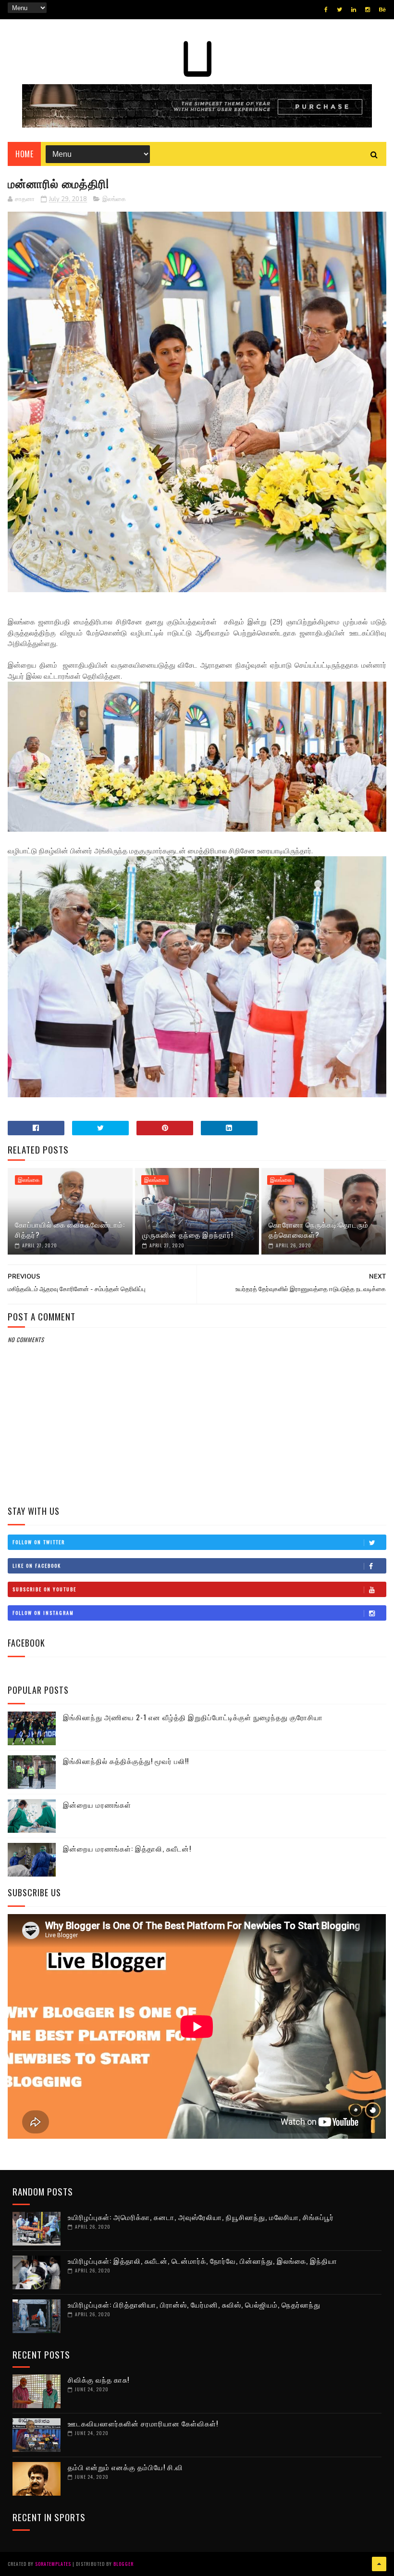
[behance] (382, 10)
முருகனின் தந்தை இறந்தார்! (188, 1234)
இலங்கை (114, 199)
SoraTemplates (53, 2564)
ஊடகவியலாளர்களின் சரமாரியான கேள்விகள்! (143, 2423)
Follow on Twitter (39, 1542)
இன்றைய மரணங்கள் (97, 1804)
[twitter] (339, 10)
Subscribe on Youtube (44, 1589)
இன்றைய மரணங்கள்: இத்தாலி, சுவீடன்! (127, 1848)
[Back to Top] (379, 2564)
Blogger (123, 2564)
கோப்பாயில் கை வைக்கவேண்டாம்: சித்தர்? (70, 1229)
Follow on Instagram (43, 1613)
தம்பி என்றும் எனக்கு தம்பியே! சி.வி (125, 2467)
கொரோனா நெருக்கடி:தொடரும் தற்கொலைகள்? (319, 1229)
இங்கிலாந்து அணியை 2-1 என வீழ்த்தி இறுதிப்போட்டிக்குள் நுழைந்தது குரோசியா (193, 1717)
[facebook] (326, 10)
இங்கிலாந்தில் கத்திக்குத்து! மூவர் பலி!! (126, 1761)
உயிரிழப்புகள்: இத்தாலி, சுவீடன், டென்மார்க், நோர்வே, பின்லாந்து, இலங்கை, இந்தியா (203, 2260)
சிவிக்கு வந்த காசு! (98, 2379)
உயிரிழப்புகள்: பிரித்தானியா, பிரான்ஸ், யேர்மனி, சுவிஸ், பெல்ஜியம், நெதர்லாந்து (194, 2304)
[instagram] (368, 10)
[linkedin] (354, 10)
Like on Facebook (37, 1566)
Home (24, 154)
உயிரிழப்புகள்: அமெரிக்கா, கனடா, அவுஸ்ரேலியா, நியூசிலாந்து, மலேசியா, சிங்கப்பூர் (201, 2217)
